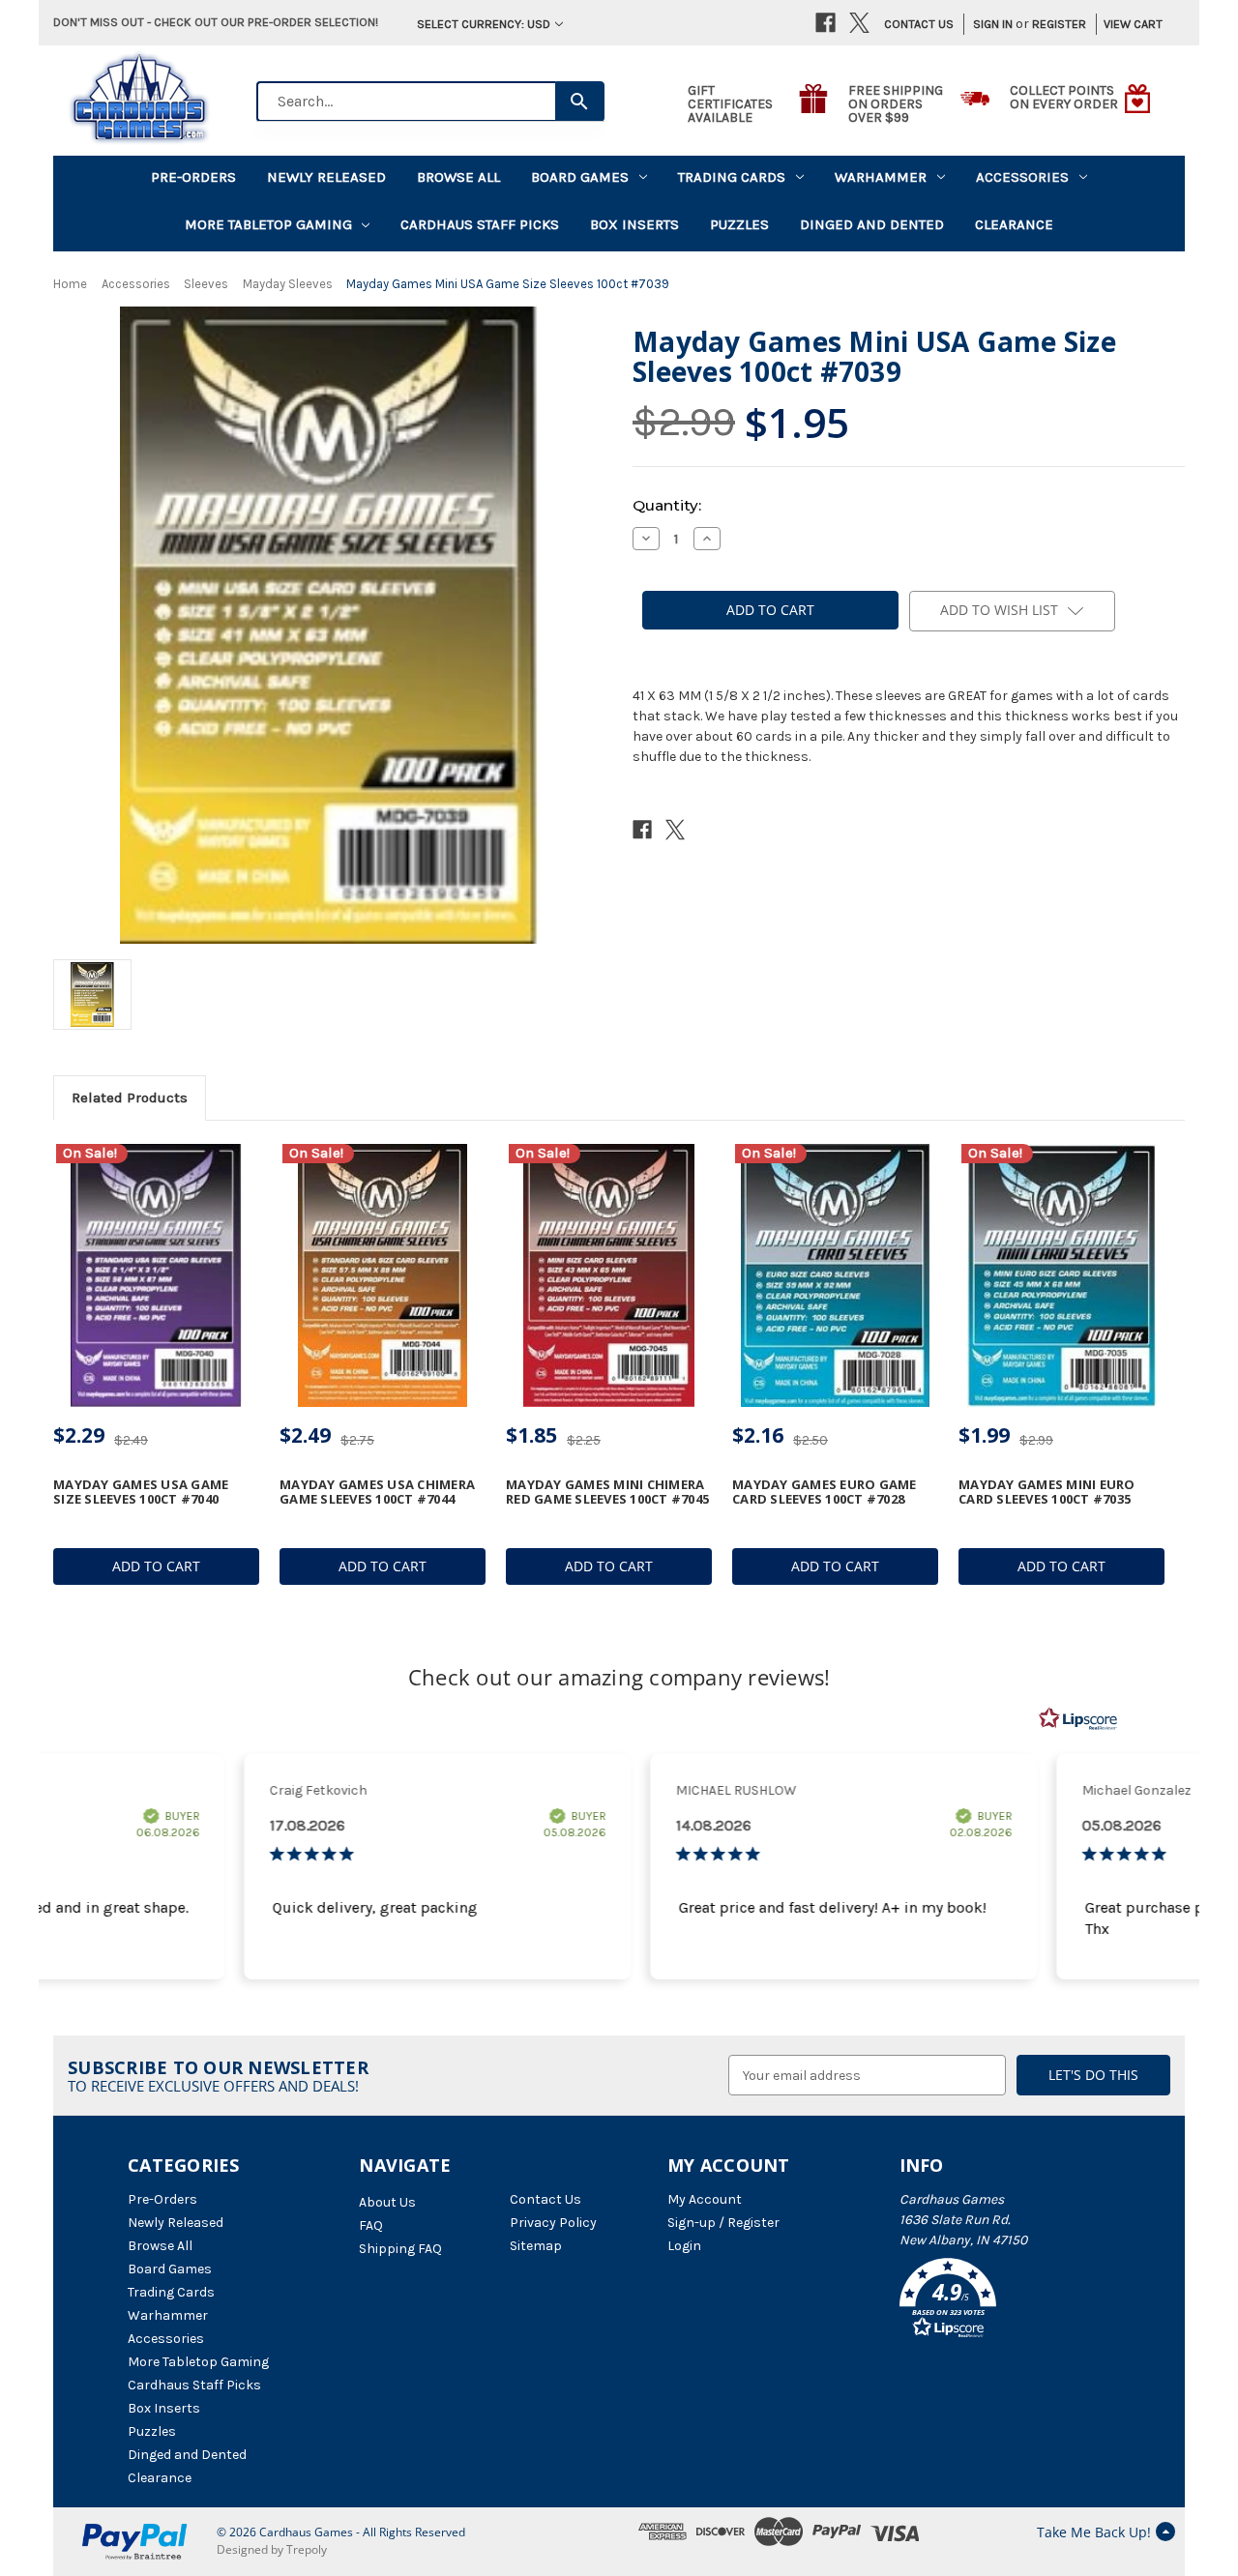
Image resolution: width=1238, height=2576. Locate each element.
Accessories (1022, 177)
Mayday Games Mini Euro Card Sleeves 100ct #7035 (1047, 1492)
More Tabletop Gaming (268, 224)
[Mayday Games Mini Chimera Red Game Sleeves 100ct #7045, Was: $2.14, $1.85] (609, 1276)
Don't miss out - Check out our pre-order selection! (216, 22)
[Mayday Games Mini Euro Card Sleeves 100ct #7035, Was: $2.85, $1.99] (1061, 1276)
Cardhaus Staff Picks (480, 224)
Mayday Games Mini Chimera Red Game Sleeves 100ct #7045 (607, 1492)
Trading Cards (732, 177)
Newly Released (326, 177)
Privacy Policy (553, 2223)
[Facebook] (825, 23)
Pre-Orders (193, 177)
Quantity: (667, 505)
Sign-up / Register (723, 2223)
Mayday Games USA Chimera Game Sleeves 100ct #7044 (377, 1492)
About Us (387, 2202)
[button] (1005, 2301)
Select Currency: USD (484, 24)
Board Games (580, 177)
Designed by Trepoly (272, 2549)
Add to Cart (156, 1566)
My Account (705, 2199)
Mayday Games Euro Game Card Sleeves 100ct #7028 (825, 1492)
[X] (859, 23)
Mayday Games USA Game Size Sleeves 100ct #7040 (141, 1492)
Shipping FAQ (400, 2249)
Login (684, 2246)
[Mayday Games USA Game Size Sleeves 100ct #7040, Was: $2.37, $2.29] (156, 1276)
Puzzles (739, 224)
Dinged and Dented (872, 224)
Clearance (1014, 224)
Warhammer (881, 177)
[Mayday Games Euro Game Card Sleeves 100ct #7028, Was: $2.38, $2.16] (835, 1276)
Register (1059, 24)
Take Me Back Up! (1094, 2532)
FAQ (371, 2225)
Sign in (993, 24)
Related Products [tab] (130, 1098)
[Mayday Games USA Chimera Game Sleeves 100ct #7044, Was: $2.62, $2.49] (383, 1276)
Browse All (458, 177)
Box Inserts (634, 224)
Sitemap (536, 2246)
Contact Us (919, 24)
